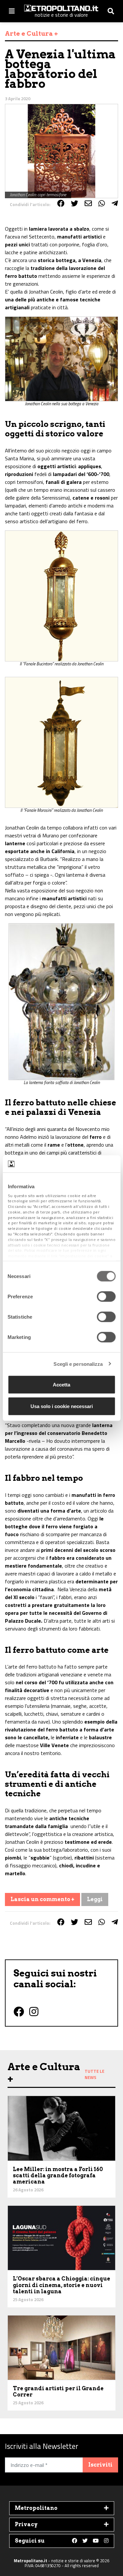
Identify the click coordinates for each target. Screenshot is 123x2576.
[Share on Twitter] (74, 203)
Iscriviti (100, 2465)
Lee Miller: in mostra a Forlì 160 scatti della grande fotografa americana (58, 2175)
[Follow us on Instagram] (106, 2541)
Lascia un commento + (42, 1899)
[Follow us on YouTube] (96, 2541)
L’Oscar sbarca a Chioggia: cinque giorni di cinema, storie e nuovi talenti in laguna (61, 2285)
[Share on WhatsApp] (102, 203)
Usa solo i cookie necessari (62, 1406)
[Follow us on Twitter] (85, 2541)
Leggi (95, 1899)
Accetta (61, 1385)
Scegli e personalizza (78, 1364)
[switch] (106, 1297)
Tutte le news (94, 2074)
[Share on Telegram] (115, 203)
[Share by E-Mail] (88, 203)
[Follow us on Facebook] (74, 2541)
